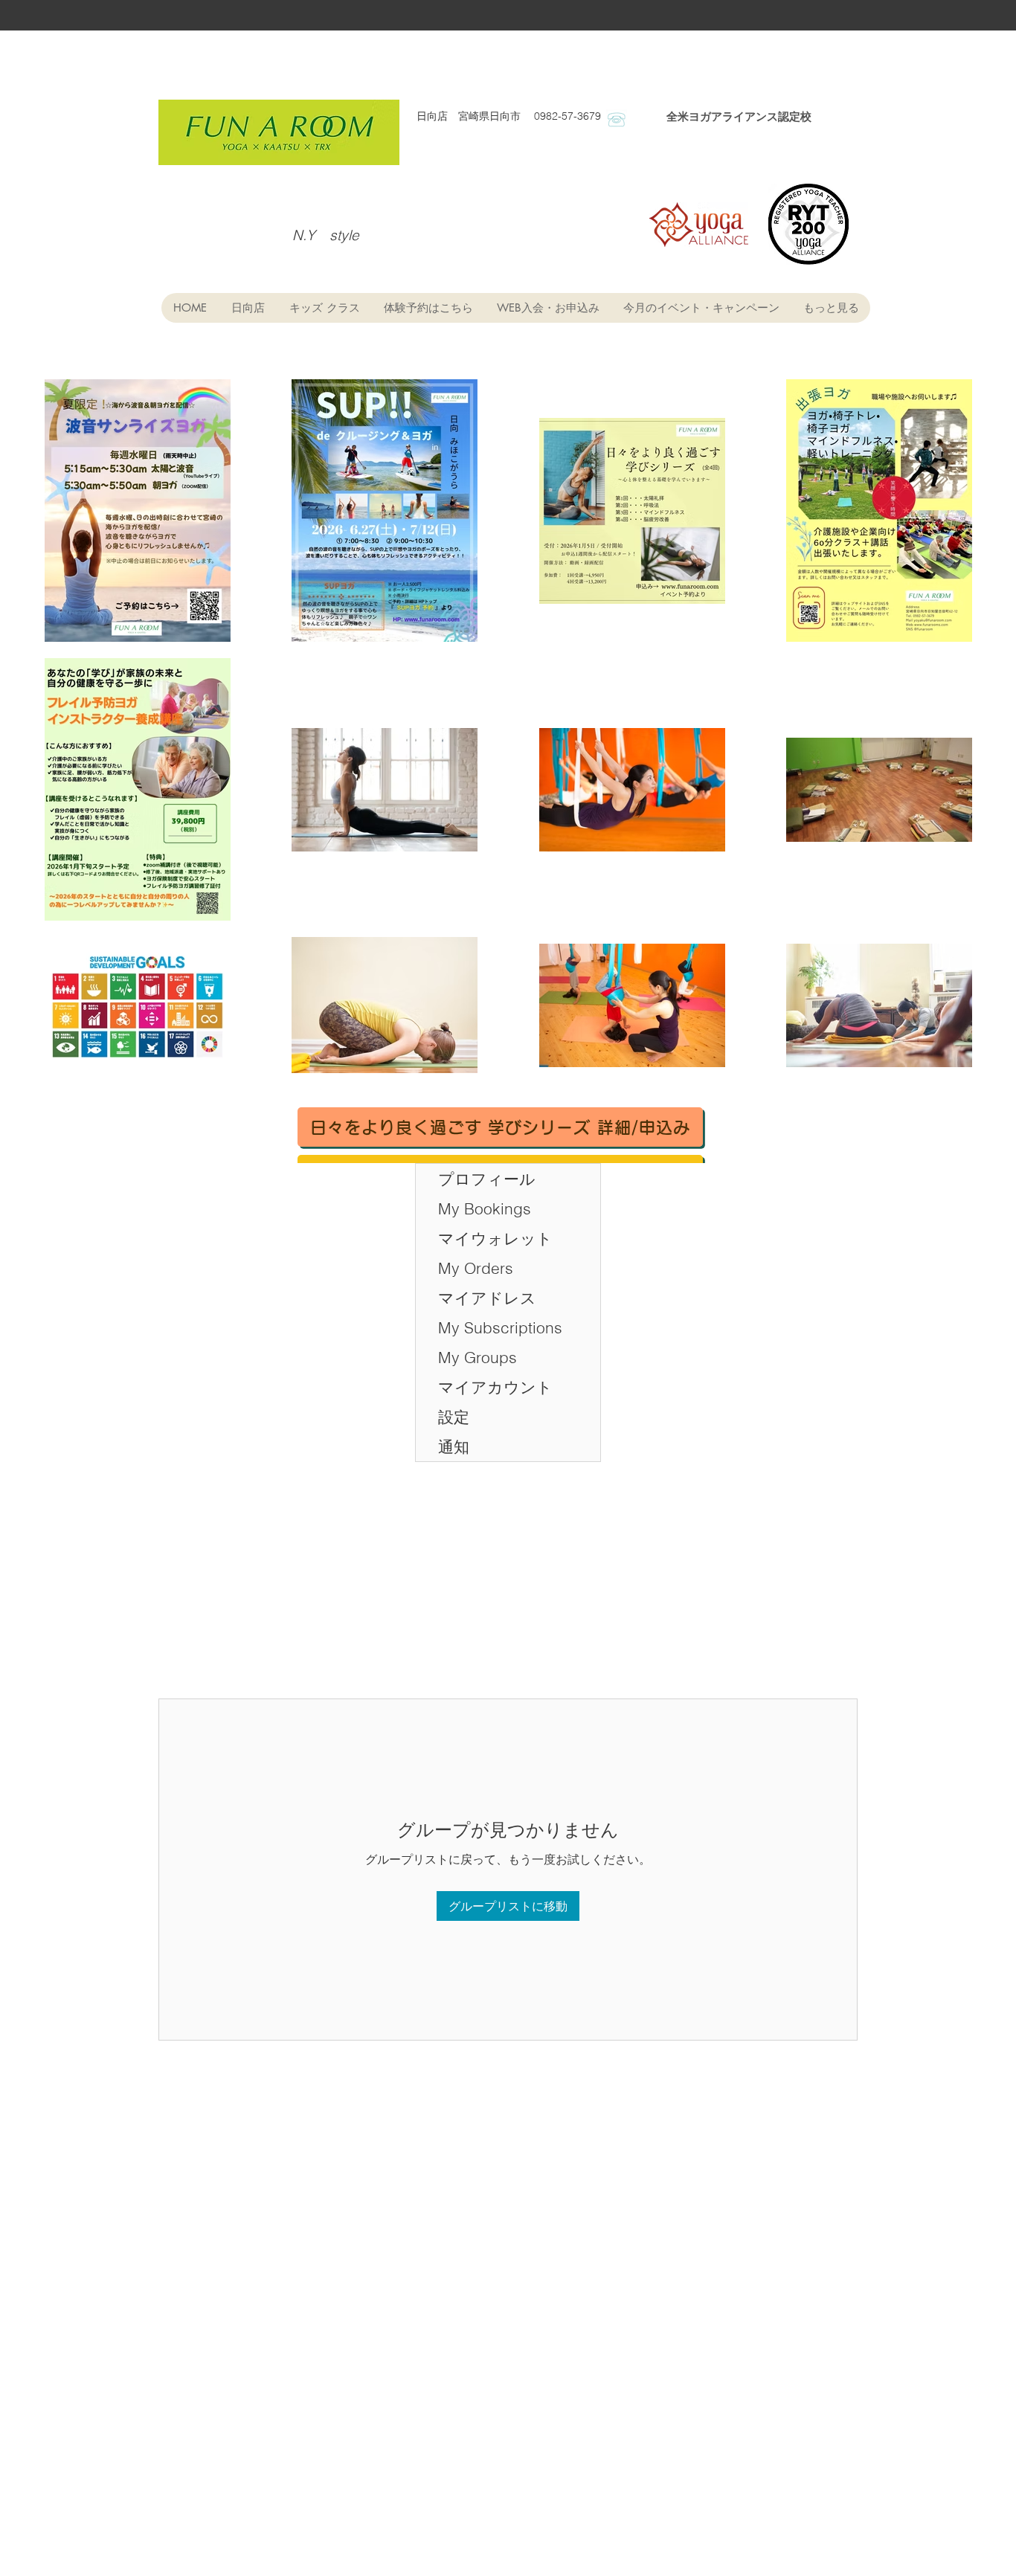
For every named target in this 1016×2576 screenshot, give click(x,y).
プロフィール (487, 1179)
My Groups (478, 1357)
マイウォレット (495, 1238)
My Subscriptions (500, 1327)
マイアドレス (487, 1298)
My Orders (476, 1268)
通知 (454, 1446)
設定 (454, 1417)
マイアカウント (495, 1387)
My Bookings (485, 1208)
